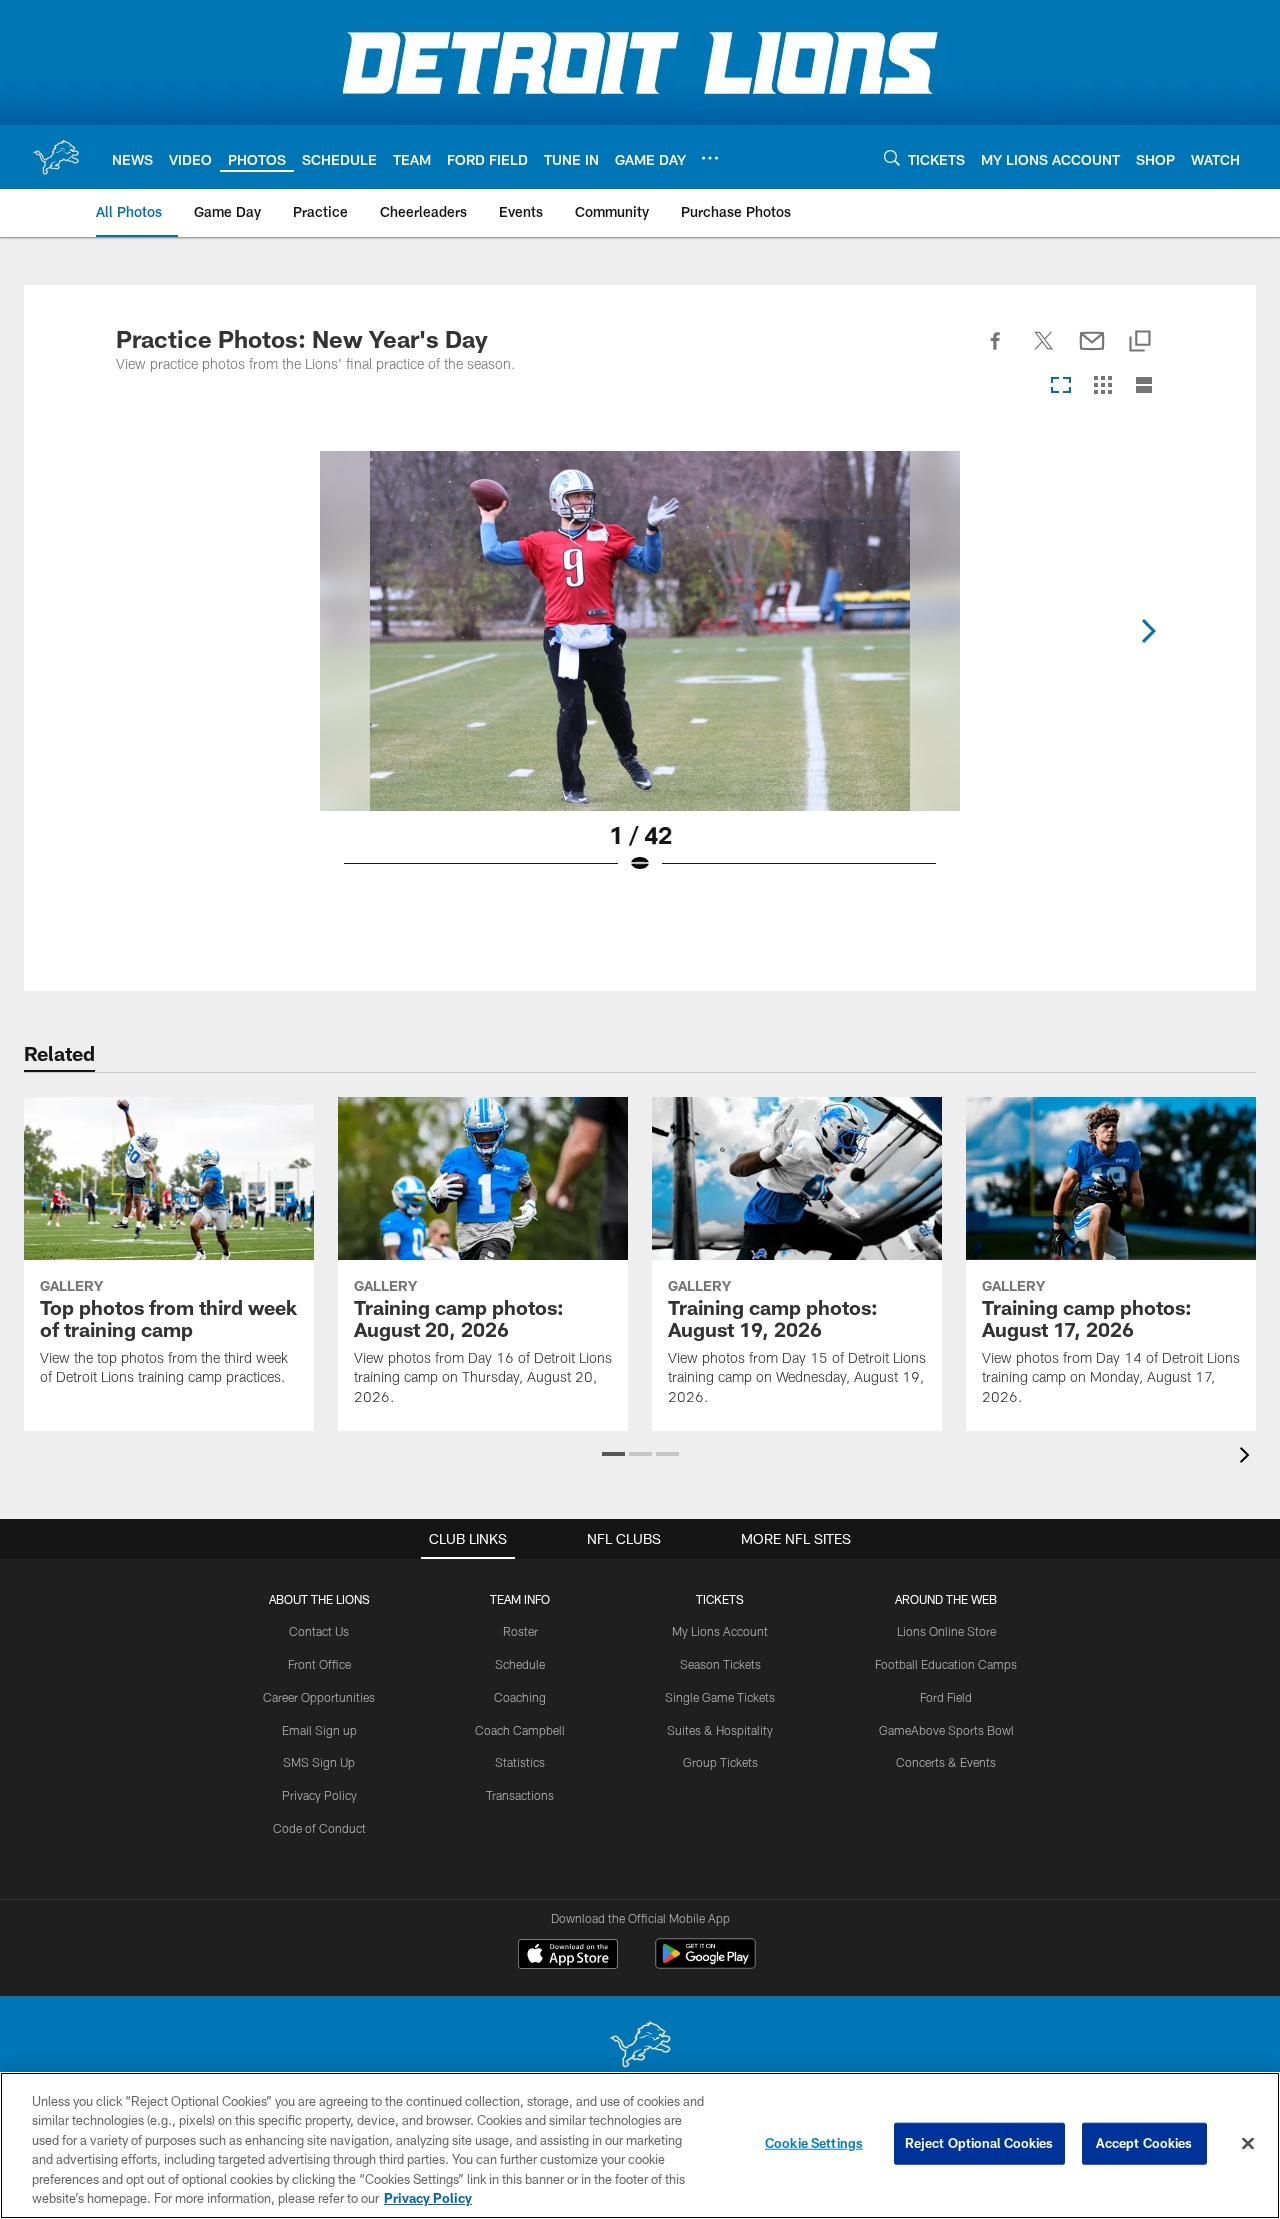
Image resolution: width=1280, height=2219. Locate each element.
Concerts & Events (946, 1762)
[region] (640, 2145)
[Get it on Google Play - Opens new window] (705, 1963)
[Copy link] (1140, 342)
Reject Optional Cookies (979, 2143)
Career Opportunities (319, 1697)
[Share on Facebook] (996, 352)
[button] (613, 1454)
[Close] (1248, 2144)
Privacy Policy (319, 1795)
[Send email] (1092, 352)
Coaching (520, 1697)
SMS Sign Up (319, 1762)
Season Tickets (720, 1664)
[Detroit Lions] (640, 2046)
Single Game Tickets (720, 1697)
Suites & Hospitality (720, 1730)
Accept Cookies (1144, 2143)
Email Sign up (319, 1730)
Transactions (520, 1795)
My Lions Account (720, 1631)
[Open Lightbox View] (640, 675)
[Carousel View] (1061, 386)
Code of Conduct (319, 1828)
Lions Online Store (946, 1631)
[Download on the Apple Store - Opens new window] (568, 1956)
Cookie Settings (814, 2143)
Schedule (520, 1664)
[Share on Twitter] (1044, 352)
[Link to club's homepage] (56, 157)
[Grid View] (1102, 386)
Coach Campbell (520, 1730)
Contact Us (319, 1631)
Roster (520, 1631)
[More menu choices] (710, 158)
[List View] (1144, 386)
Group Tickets (720, 1762)
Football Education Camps (946, 1664)
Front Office (319, 1664)
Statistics (520, 1762)
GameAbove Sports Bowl (946, 1730)
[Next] (1148, 631)
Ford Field (946, 1697)
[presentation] (1248, 1457)
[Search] (892, 157)
